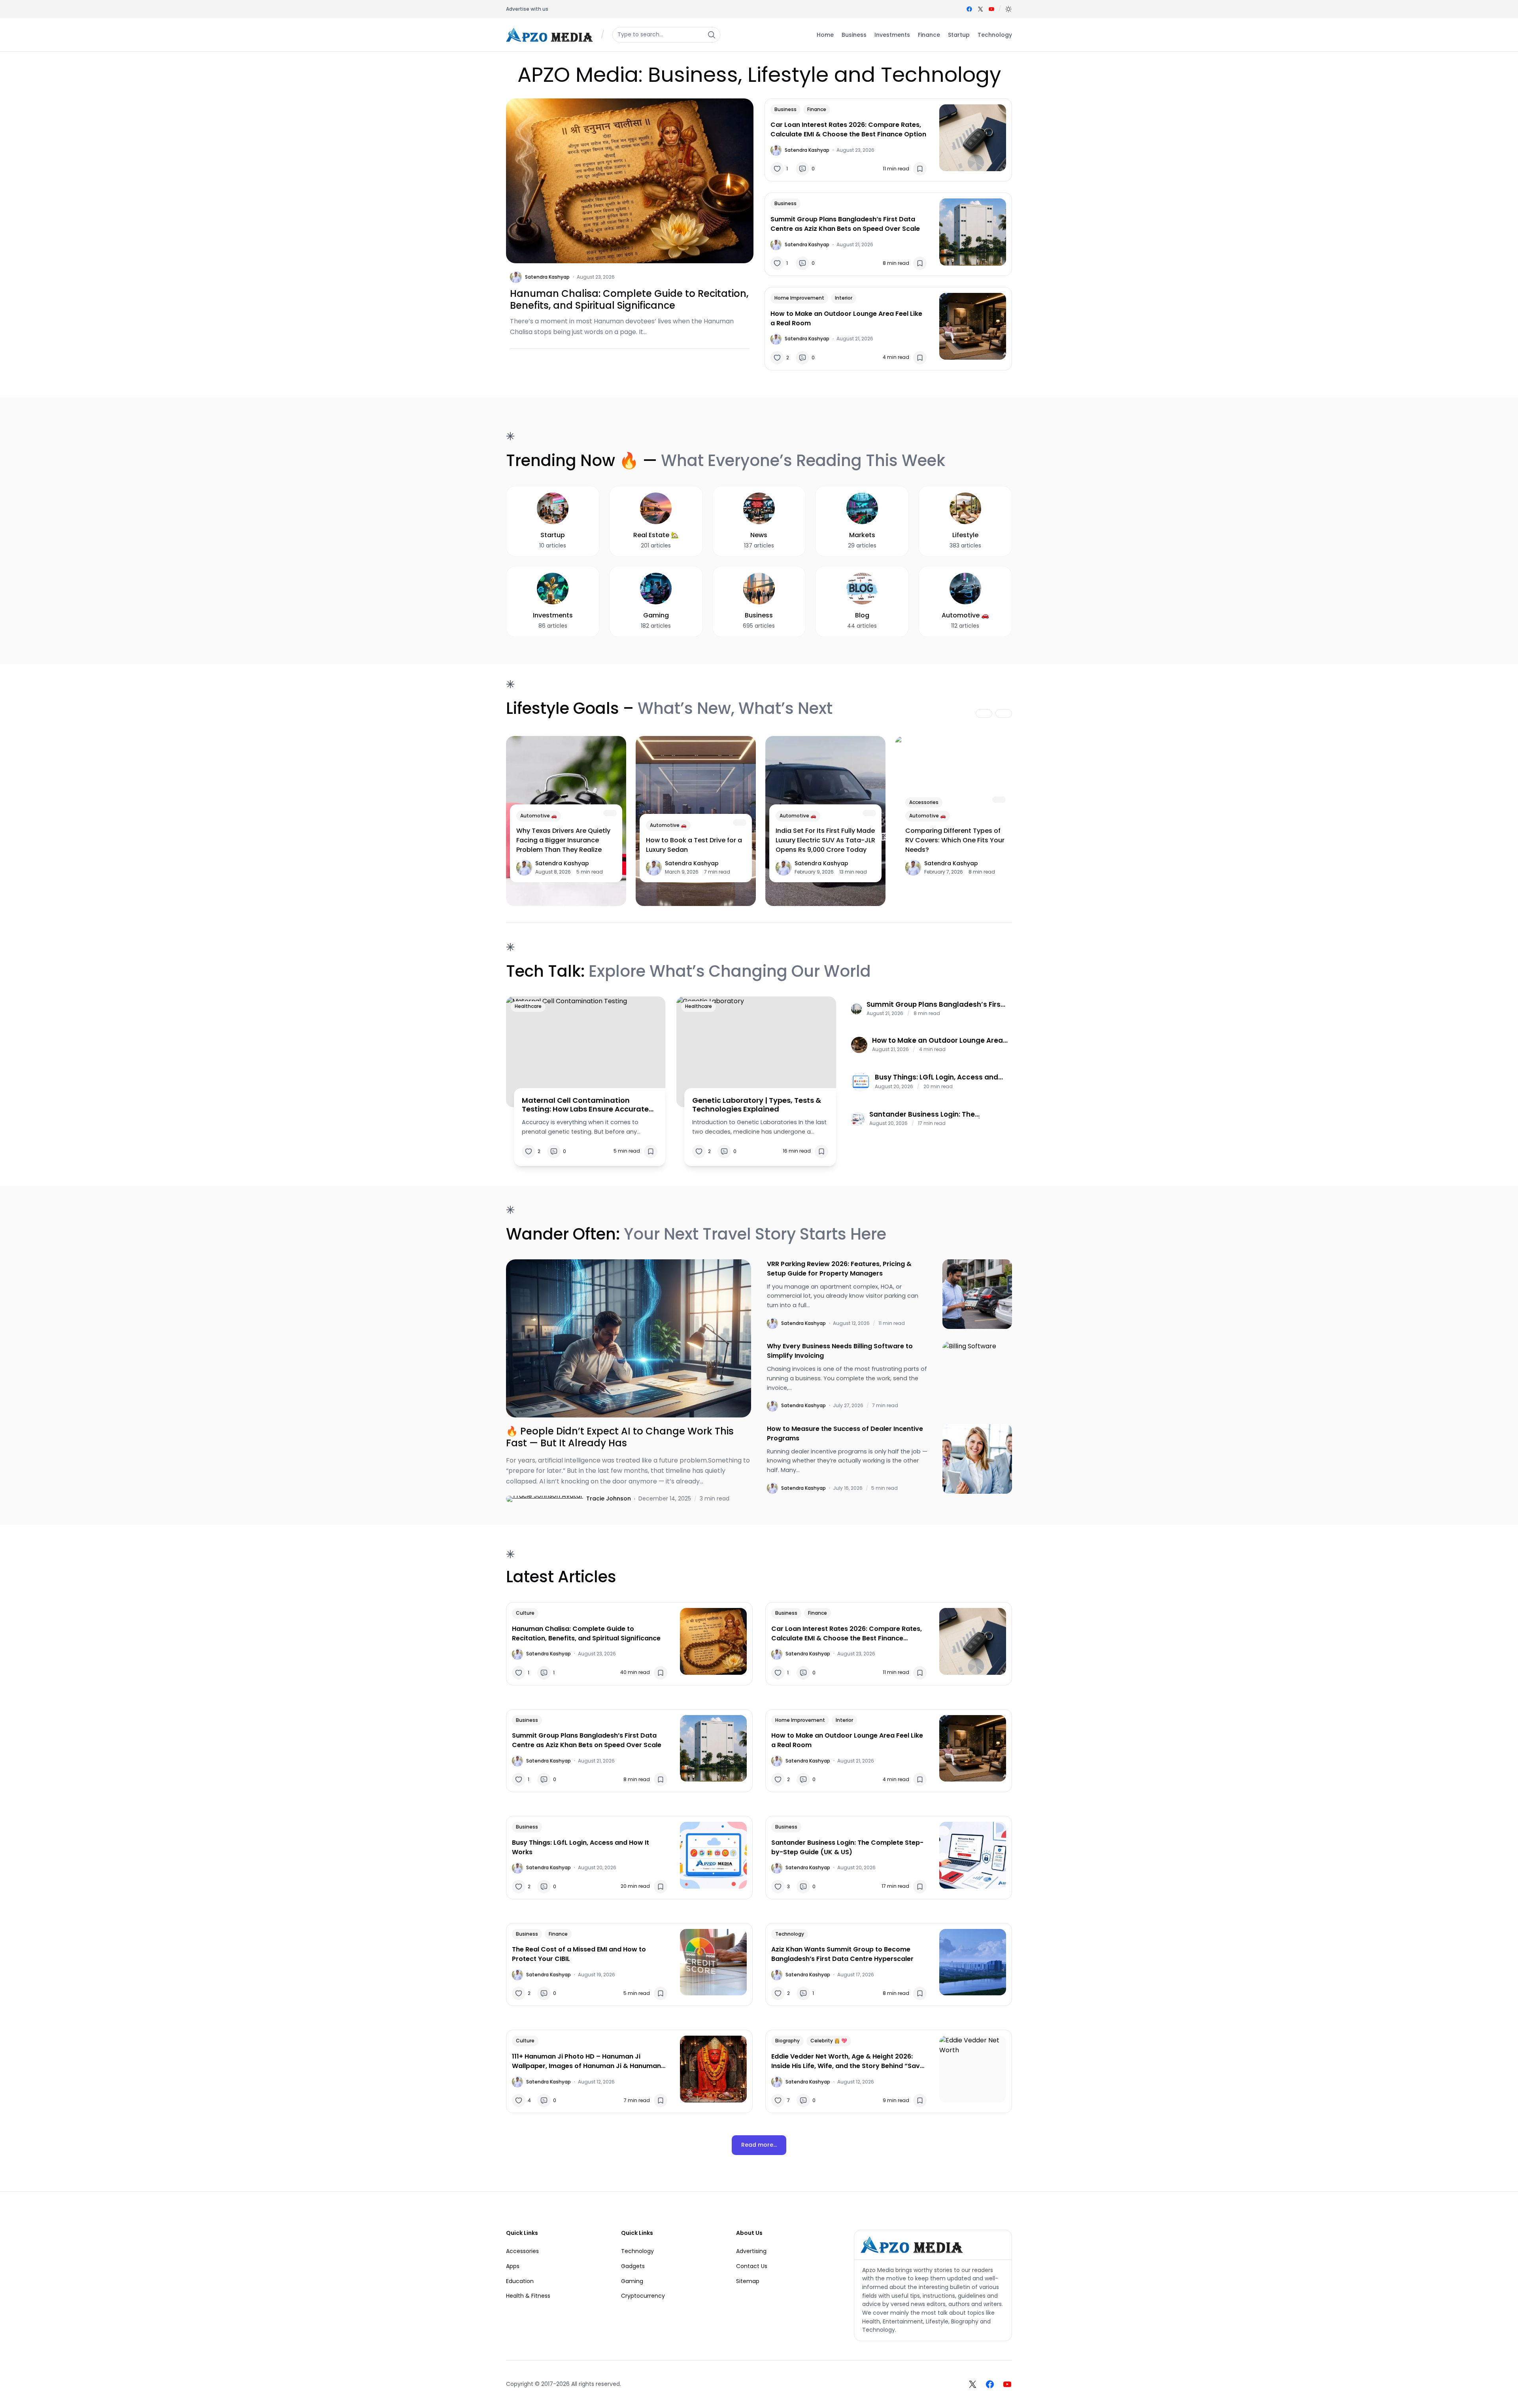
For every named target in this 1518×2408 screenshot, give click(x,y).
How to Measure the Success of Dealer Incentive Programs (845, 1433)
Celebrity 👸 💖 (829, 2041)
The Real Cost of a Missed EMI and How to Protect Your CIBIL (579, 1954)
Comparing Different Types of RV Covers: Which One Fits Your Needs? (955, 840)
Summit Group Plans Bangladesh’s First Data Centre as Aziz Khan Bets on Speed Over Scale (845, 224)
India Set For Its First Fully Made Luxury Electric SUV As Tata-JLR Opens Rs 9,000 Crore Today (825, 840)
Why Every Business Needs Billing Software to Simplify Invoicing (840, 1351)
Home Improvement (799, 298)
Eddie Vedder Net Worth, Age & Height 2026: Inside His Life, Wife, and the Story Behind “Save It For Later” (848, 2061)
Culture (525, 1613)
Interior (844, 298)
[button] (1008, 9)
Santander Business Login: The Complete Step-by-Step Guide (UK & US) (933, 1114)
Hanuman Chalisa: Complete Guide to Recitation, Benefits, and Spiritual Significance (629, 300)
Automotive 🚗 (539, 816)
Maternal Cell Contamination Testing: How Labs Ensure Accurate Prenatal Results (585, 1105)
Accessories (924, 802)
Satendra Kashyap (547, 277)
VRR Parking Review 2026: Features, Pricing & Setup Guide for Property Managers (839, 1269)
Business (785, 109)
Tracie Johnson (609, 1498)
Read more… (759, 2145)
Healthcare (528, 1006)
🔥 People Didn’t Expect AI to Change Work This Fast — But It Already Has (620, 1437)
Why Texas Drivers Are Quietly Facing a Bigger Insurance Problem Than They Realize (563, 840)
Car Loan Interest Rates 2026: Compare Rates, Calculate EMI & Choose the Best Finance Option (848, 129)
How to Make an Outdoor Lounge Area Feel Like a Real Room (846, 318)
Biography (787, 2041)
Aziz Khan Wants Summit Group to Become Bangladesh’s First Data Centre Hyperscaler (842, 1954)
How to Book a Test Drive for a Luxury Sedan (694, 845)
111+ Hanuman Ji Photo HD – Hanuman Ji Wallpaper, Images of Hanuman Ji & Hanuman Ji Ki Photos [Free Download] (586, 2061)
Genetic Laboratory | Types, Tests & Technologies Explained (757, 1105)
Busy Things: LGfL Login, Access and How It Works (936, 1077)
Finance (817, 109)
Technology (790, 1934)
